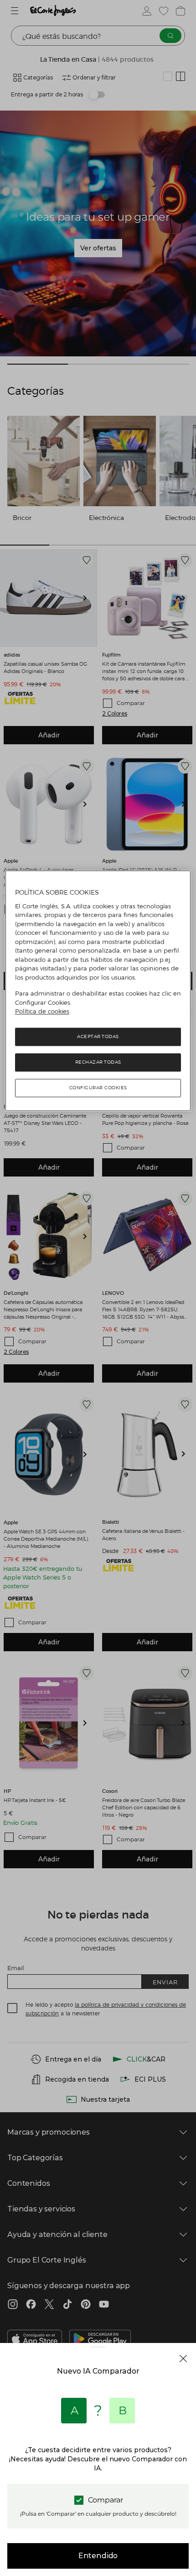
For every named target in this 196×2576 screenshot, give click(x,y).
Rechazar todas (98, 1062)
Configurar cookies (98, 1088)
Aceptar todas (98, 1036)
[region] (98, 991)
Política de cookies (42, 1012)
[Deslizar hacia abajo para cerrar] (98, 2354)
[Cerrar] (183, 2359)
